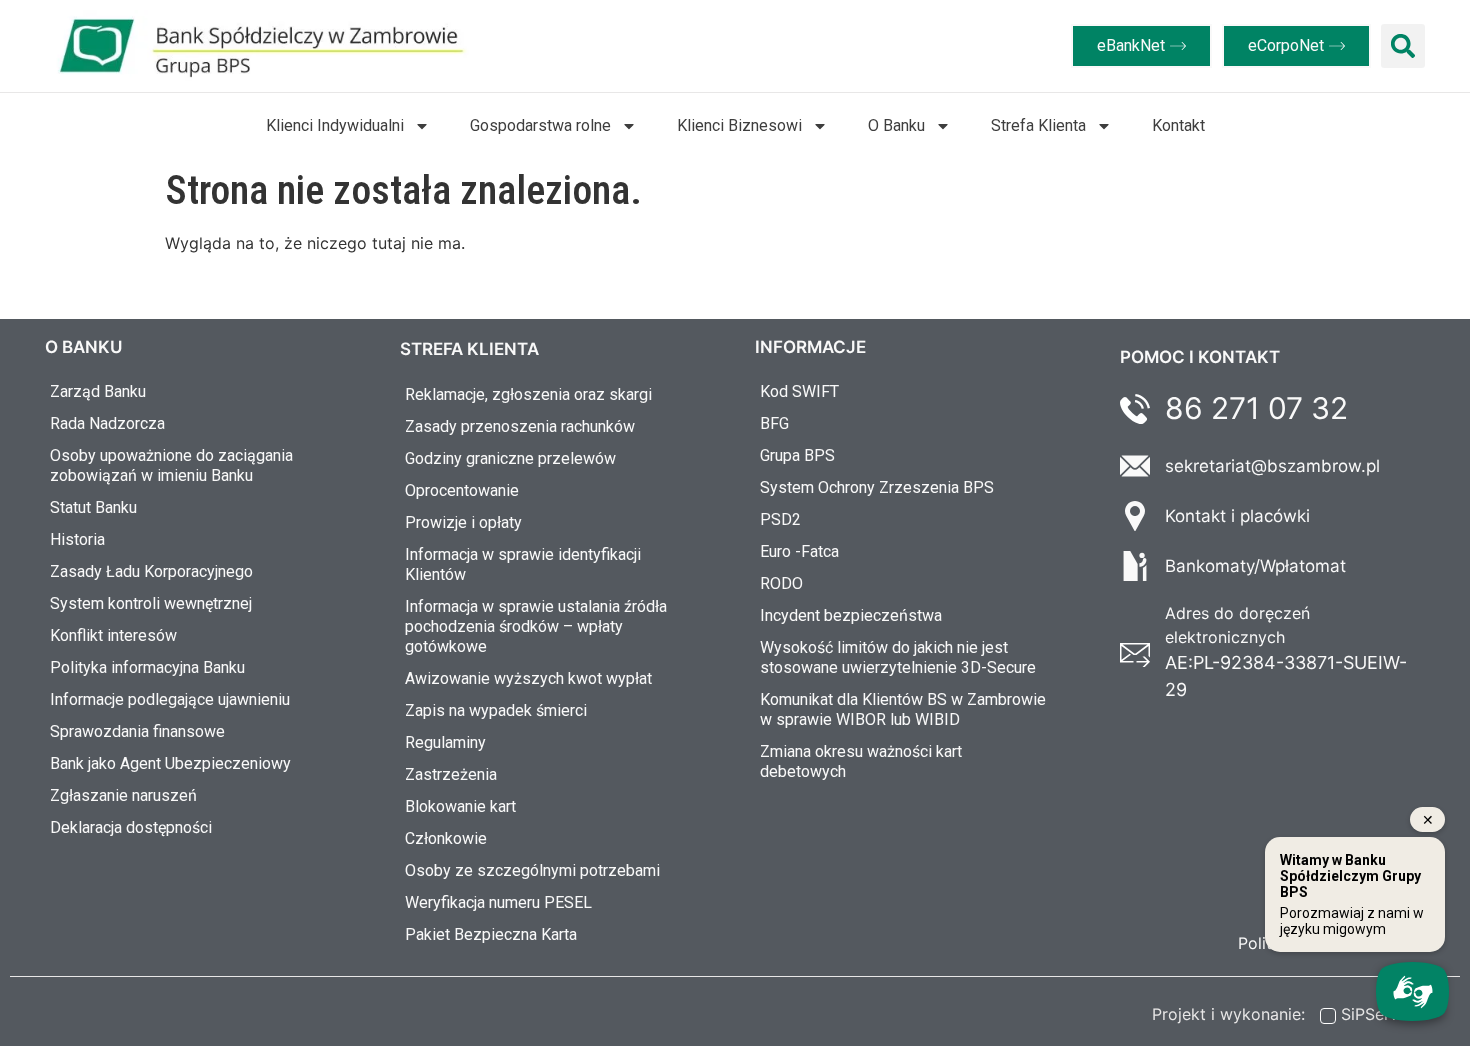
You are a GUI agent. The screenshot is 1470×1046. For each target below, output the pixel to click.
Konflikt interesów (113, 635)
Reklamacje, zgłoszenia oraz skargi (528, 394)
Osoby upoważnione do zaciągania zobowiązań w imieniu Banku (171, 465)
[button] (1403, 46)
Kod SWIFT (799, 391)
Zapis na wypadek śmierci (496, 710)
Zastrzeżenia (451, 774)
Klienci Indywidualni (335, 125)
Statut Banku (93, 507)
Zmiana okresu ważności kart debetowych (861, 761)
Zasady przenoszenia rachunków (520, 426)
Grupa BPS (797, 455)
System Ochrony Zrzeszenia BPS (877, 487)
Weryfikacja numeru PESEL (498, 902)
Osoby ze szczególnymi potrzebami (532, 870)
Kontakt (1178, 125)
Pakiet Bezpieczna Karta (491, 934)
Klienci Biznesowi (739, 125)
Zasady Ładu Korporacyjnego (151, 571)
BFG (774, 423)
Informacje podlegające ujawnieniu (170, 699)
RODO (781, 583)
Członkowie (446, 838)
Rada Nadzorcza (107, 423)
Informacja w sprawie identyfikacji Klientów (523, 564)
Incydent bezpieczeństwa (851, 615)
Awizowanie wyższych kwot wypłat (528, 678)
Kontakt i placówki (1237, 516)
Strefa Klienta (1038, 125)
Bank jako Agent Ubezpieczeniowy (170, 763)
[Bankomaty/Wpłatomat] (1135, 566)
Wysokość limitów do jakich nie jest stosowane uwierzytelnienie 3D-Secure (898, 657)
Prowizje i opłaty (463, 522)
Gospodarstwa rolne (540, 125)
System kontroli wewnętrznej (151, 603)
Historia (77, 539)
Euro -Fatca (799, 551)
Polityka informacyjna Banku (147, 667)
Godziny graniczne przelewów (510, 458)
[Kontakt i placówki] (1135, 516)
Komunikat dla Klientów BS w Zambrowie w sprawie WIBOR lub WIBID (903, 709)
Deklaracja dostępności (131, 827)
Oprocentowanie (462, 490)
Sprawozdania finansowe (137, 731)
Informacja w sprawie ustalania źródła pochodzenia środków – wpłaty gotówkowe (536, 626)
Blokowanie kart (460, 806)
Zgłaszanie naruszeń (123, 795)
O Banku (896, 125)
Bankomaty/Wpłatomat (1255, 566)
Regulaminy (445, 742)
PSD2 (780, 519)
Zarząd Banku (98, 391)
